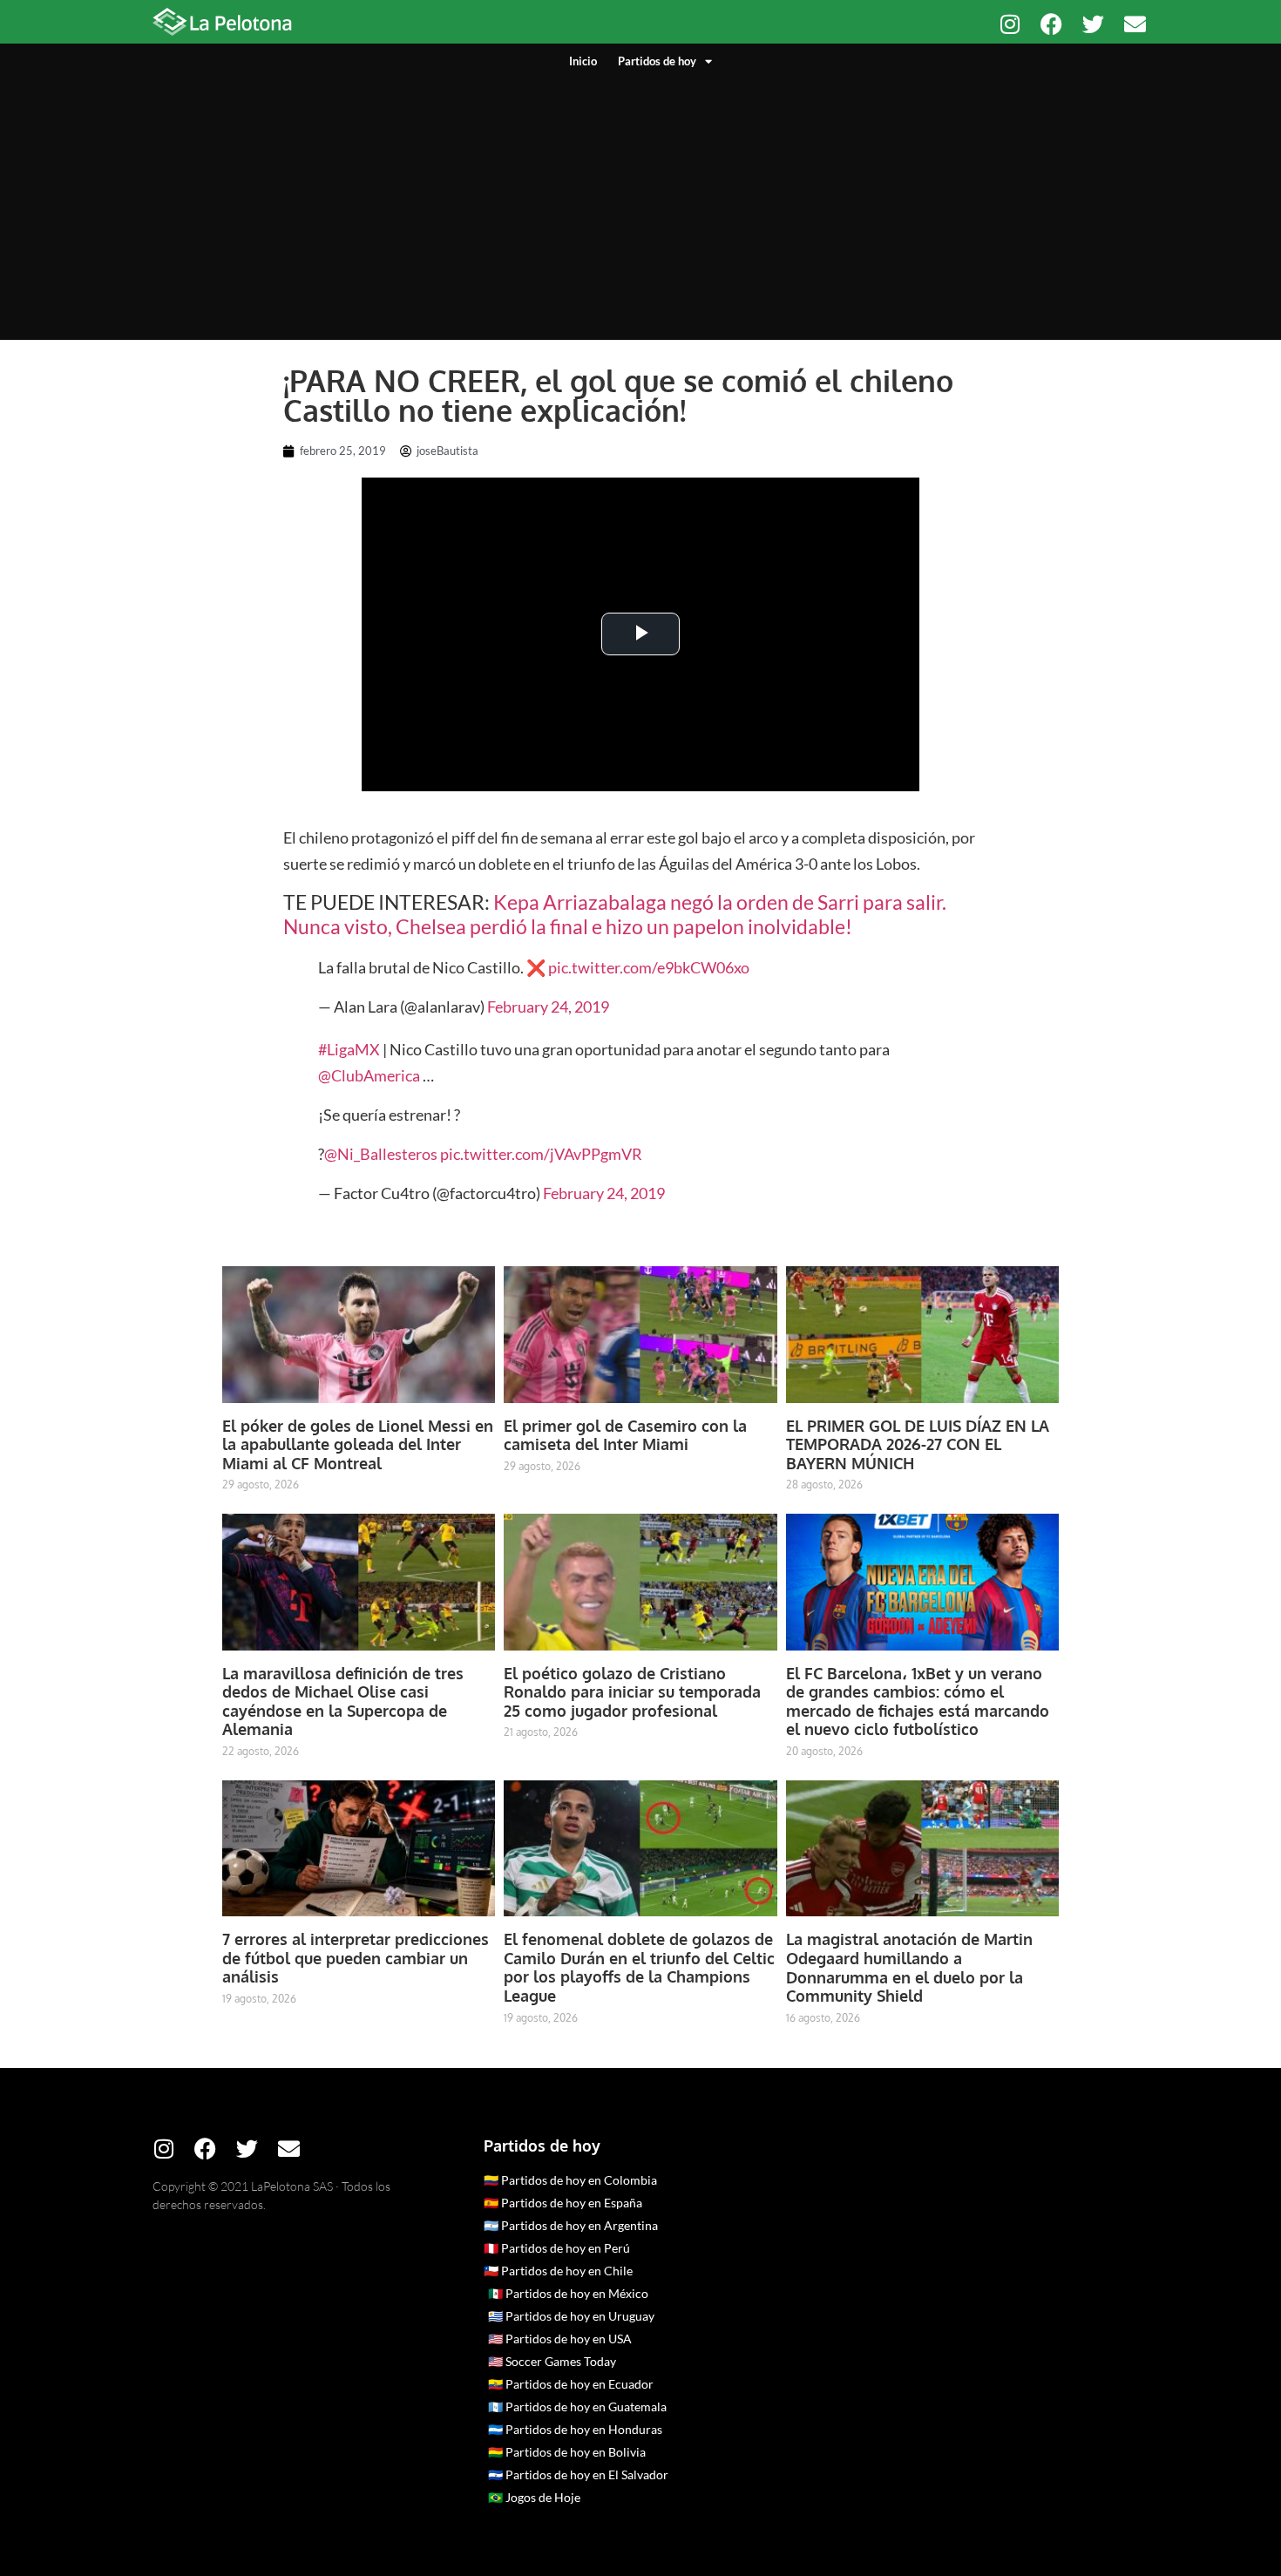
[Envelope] (1135, 24)
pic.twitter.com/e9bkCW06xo (649, 967)
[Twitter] (1093, 24)
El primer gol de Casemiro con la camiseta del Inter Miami (625, 1435)
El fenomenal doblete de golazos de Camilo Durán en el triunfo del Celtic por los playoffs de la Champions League (639, 1967)
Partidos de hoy (657, 61)
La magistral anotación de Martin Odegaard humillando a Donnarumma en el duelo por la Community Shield (909, 1967)
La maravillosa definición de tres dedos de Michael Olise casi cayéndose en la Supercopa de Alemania (343, 1702)
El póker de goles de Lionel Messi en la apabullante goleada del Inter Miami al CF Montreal (358, 1444)
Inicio (583, 61)
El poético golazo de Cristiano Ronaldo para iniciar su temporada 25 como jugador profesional (632, 1692)
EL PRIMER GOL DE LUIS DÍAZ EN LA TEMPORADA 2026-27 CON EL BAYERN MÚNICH (918, 1444)
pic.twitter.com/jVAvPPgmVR (541, 1154)
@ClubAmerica (369, 1075)
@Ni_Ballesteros (381, 1154)
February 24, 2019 (548, 1007)
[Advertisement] (640, 200)
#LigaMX (349, 1049)
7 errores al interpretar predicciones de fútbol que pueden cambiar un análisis (356, 1958)
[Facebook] (1051, 24)
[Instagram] (1010, 24)
